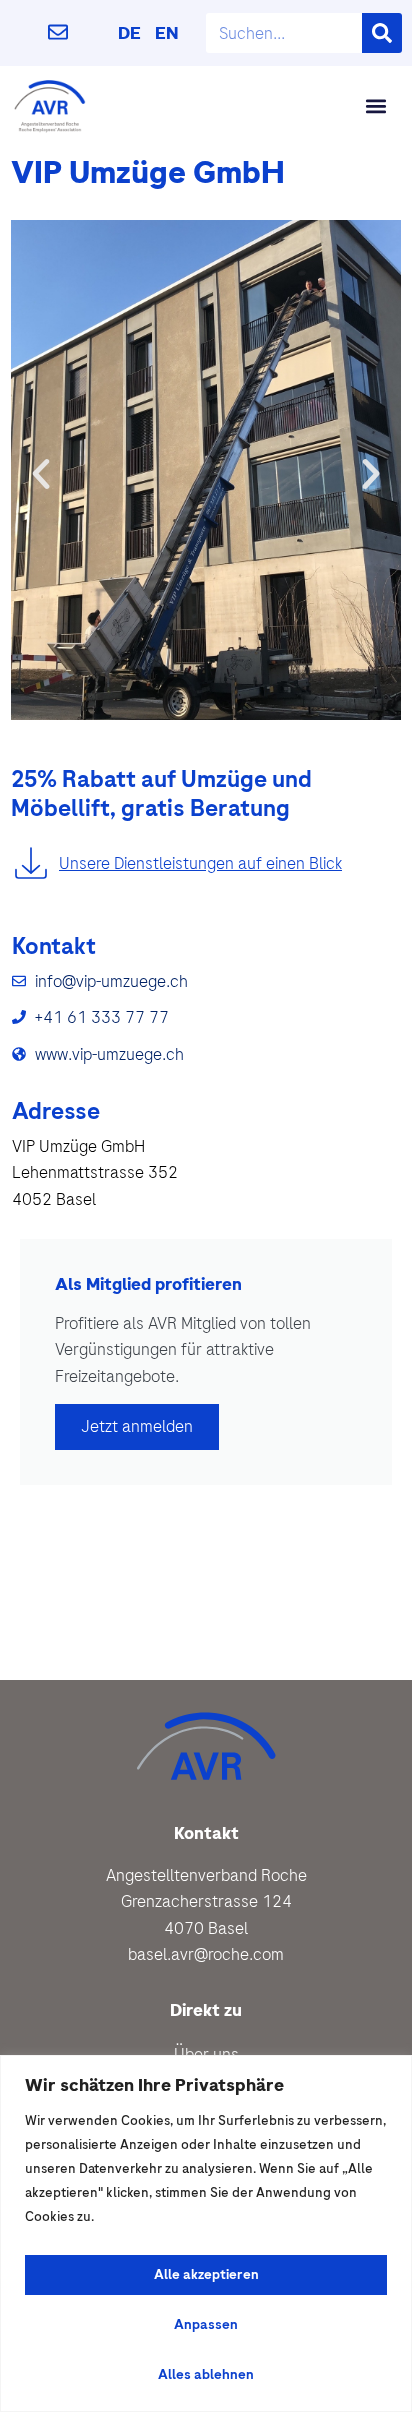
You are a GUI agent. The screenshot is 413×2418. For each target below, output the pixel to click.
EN (167, 33)
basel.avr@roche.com (206, 1954)
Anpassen (206, 2324)
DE (129, 33)
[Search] (382, 33)
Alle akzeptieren (206, 2274)
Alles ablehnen (206, 2374)
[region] (206, 2233)
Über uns (206, 2054)
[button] (375, 105)
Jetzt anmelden (137, 1426)
